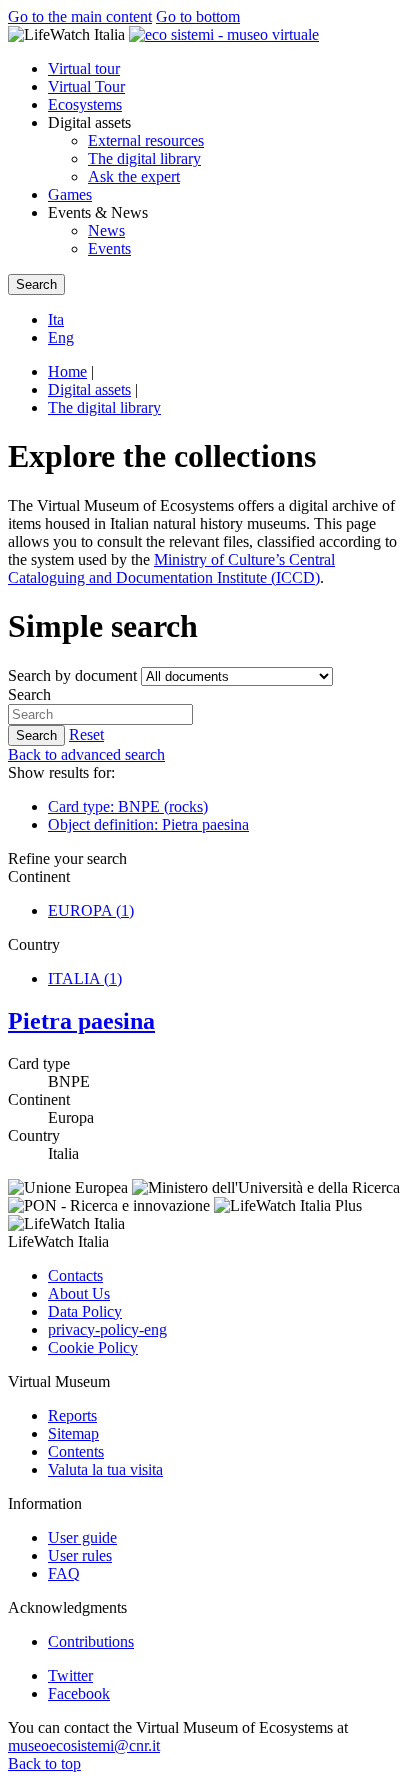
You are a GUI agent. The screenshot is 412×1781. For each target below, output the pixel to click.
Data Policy (85, 1311)
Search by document (72, 675)
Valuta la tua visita (105, 1469)
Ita (56, 319)
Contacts (75, 1275)
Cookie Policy (93, 1347)
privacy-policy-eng (107, 1329)
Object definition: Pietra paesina (148, 824)
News (106, 230)
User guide (82, 1537)
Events (109, 248)
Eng (61, 337)
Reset (86, 734)
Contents (76, 1451)
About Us (79, 1293)
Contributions (91, 1641)
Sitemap (73, 1433)
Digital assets (89, 389)
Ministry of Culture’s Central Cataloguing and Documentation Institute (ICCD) (171, 568)
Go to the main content (80, 16)
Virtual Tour (86, 86)
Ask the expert (134, 176)
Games (70, 194)
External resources (146, 140)
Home (67, 371)
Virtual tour (84, 68)
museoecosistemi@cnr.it (84, 1745)
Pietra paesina (81, 1021)
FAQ (64, 1573)
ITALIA (85, 978)
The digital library (144, 158)
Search (29, 694)
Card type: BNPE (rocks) (128, 806)
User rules (80, 1555)
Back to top (44, 1763)
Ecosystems (85, 104)
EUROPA (91, 910)
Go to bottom (198, 16)
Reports (72, 1415)
